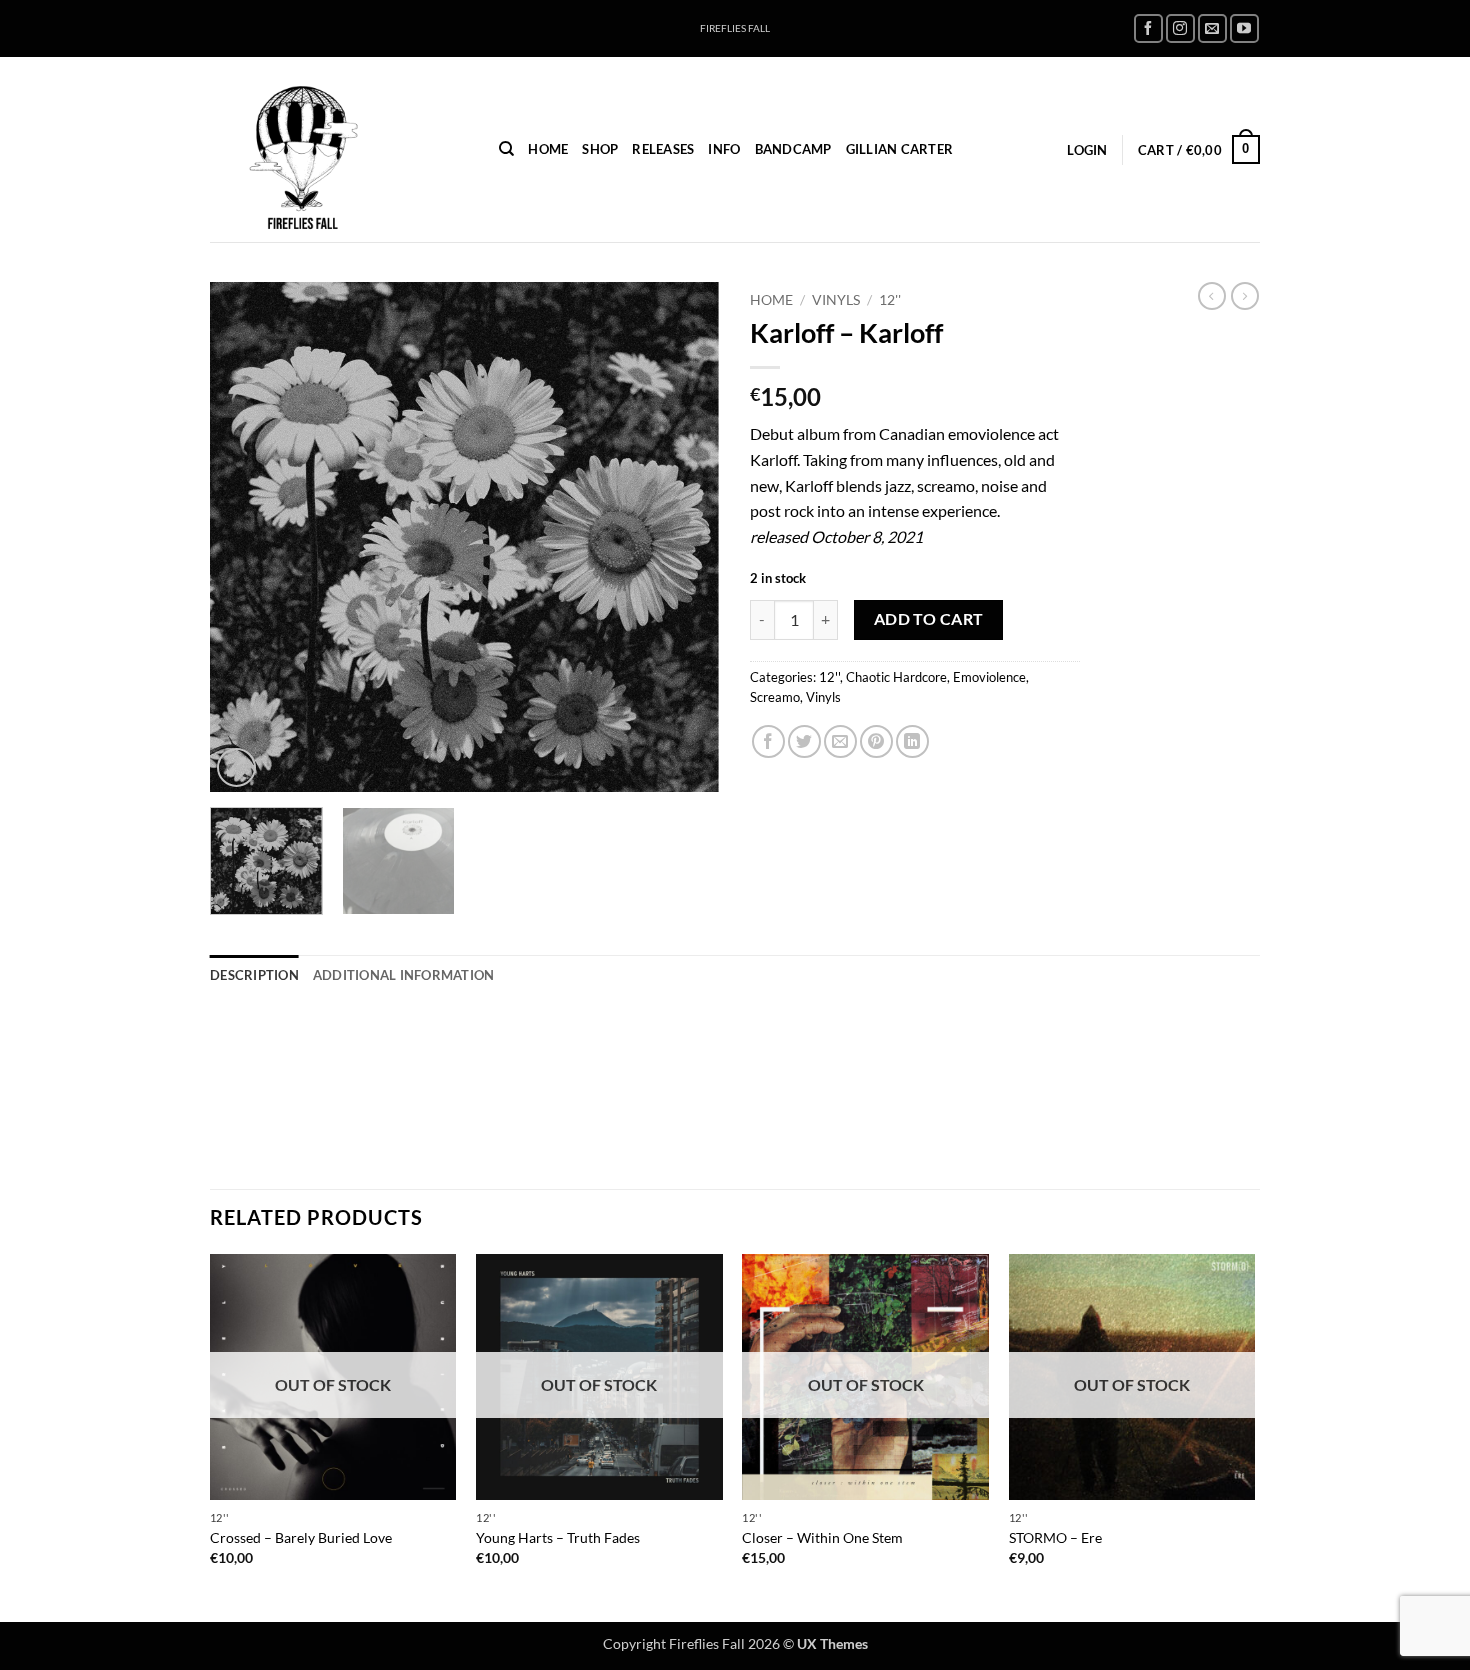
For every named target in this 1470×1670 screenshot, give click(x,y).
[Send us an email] (1212, 28)
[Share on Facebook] (768, 741)
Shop (600, 149)
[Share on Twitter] (804, 741)
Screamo (775, 697)
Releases (663, 149)
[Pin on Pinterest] (876, 741)
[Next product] (1212, 296)
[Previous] (245, 537)
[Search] (506, 149)
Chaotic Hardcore (896, 677)
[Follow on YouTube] (1244, 28)
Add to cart (929, 619)
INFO (724, 149)
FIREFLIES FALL (735, 28)
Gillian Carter (900, 149)
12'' (890, 300)
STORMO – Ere (1055, 1537)
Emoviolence (989, 677)
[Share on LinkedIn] (912, 741)
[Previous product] (1245, 296)
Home (771, 300)
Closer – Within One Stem (822, 1537)
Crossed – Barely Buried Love (301, 1537)
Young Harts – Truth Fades (558, 1537)
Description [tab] (254, 975)
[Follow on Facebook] (1148, 28)
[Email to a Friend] (840, 741)
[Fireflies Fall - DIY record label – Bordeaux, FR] (339, 149)
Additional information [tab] (404, 975)
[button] (1087, 150)
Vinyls (836, 300)
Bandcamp (793, 149)
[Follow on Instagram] (1180, 28)
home (548, 149)
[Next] (685, 537)
